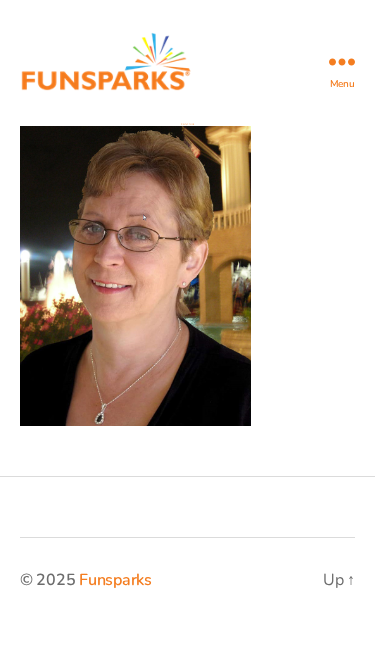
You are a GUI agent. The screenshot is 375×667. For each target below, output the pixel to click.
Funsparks (115, 580)
